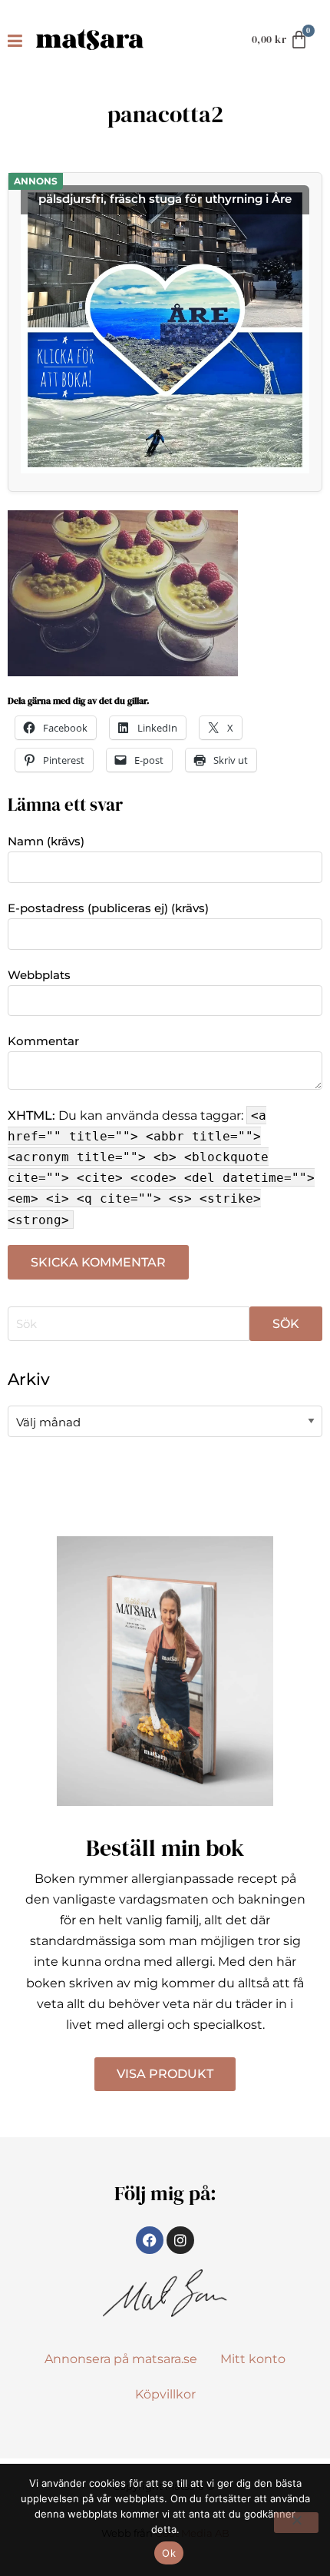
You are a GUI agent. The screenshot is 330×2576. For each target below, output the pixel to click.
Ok (169, 2553)
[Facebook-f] (150, 2240)
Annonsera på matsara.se (121, 2359)
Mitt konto (253, 2359)
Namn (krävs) (46, 841)
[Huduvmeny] (18, 40)
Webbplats (39, 975)
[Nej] (296, 2523)
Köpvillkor (165, 2394)
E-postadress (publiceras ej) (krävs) (108, 908)
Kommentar (43, 1041)
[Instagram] (180, 2240)
